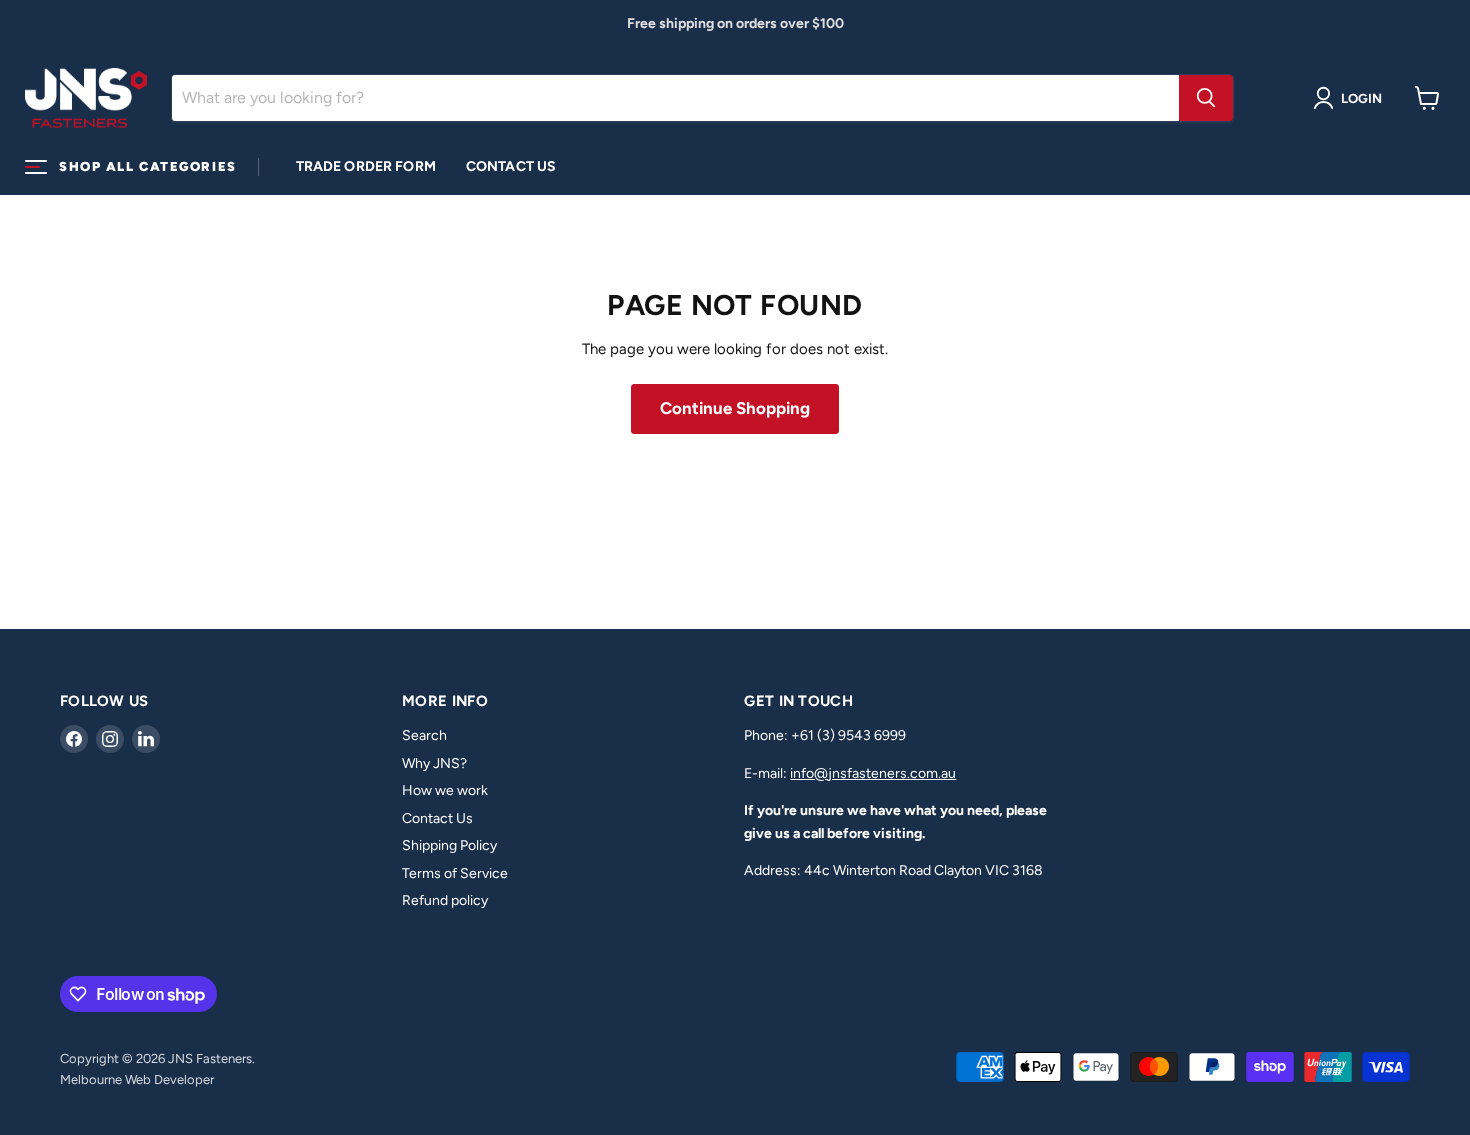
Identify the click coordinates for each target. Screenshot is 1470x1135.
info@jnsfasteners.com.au (873, 773)
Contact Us (511, 166)
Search (424, 735)
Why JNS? (434, 763)
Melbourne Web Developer (137, 1079)
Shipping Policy (449, 845)
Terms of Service (455, 873)
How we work (445, 790)
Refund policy (445, 900)
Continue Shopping (735, 408)
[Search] (1206, 98)
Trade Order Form (366, 166)
